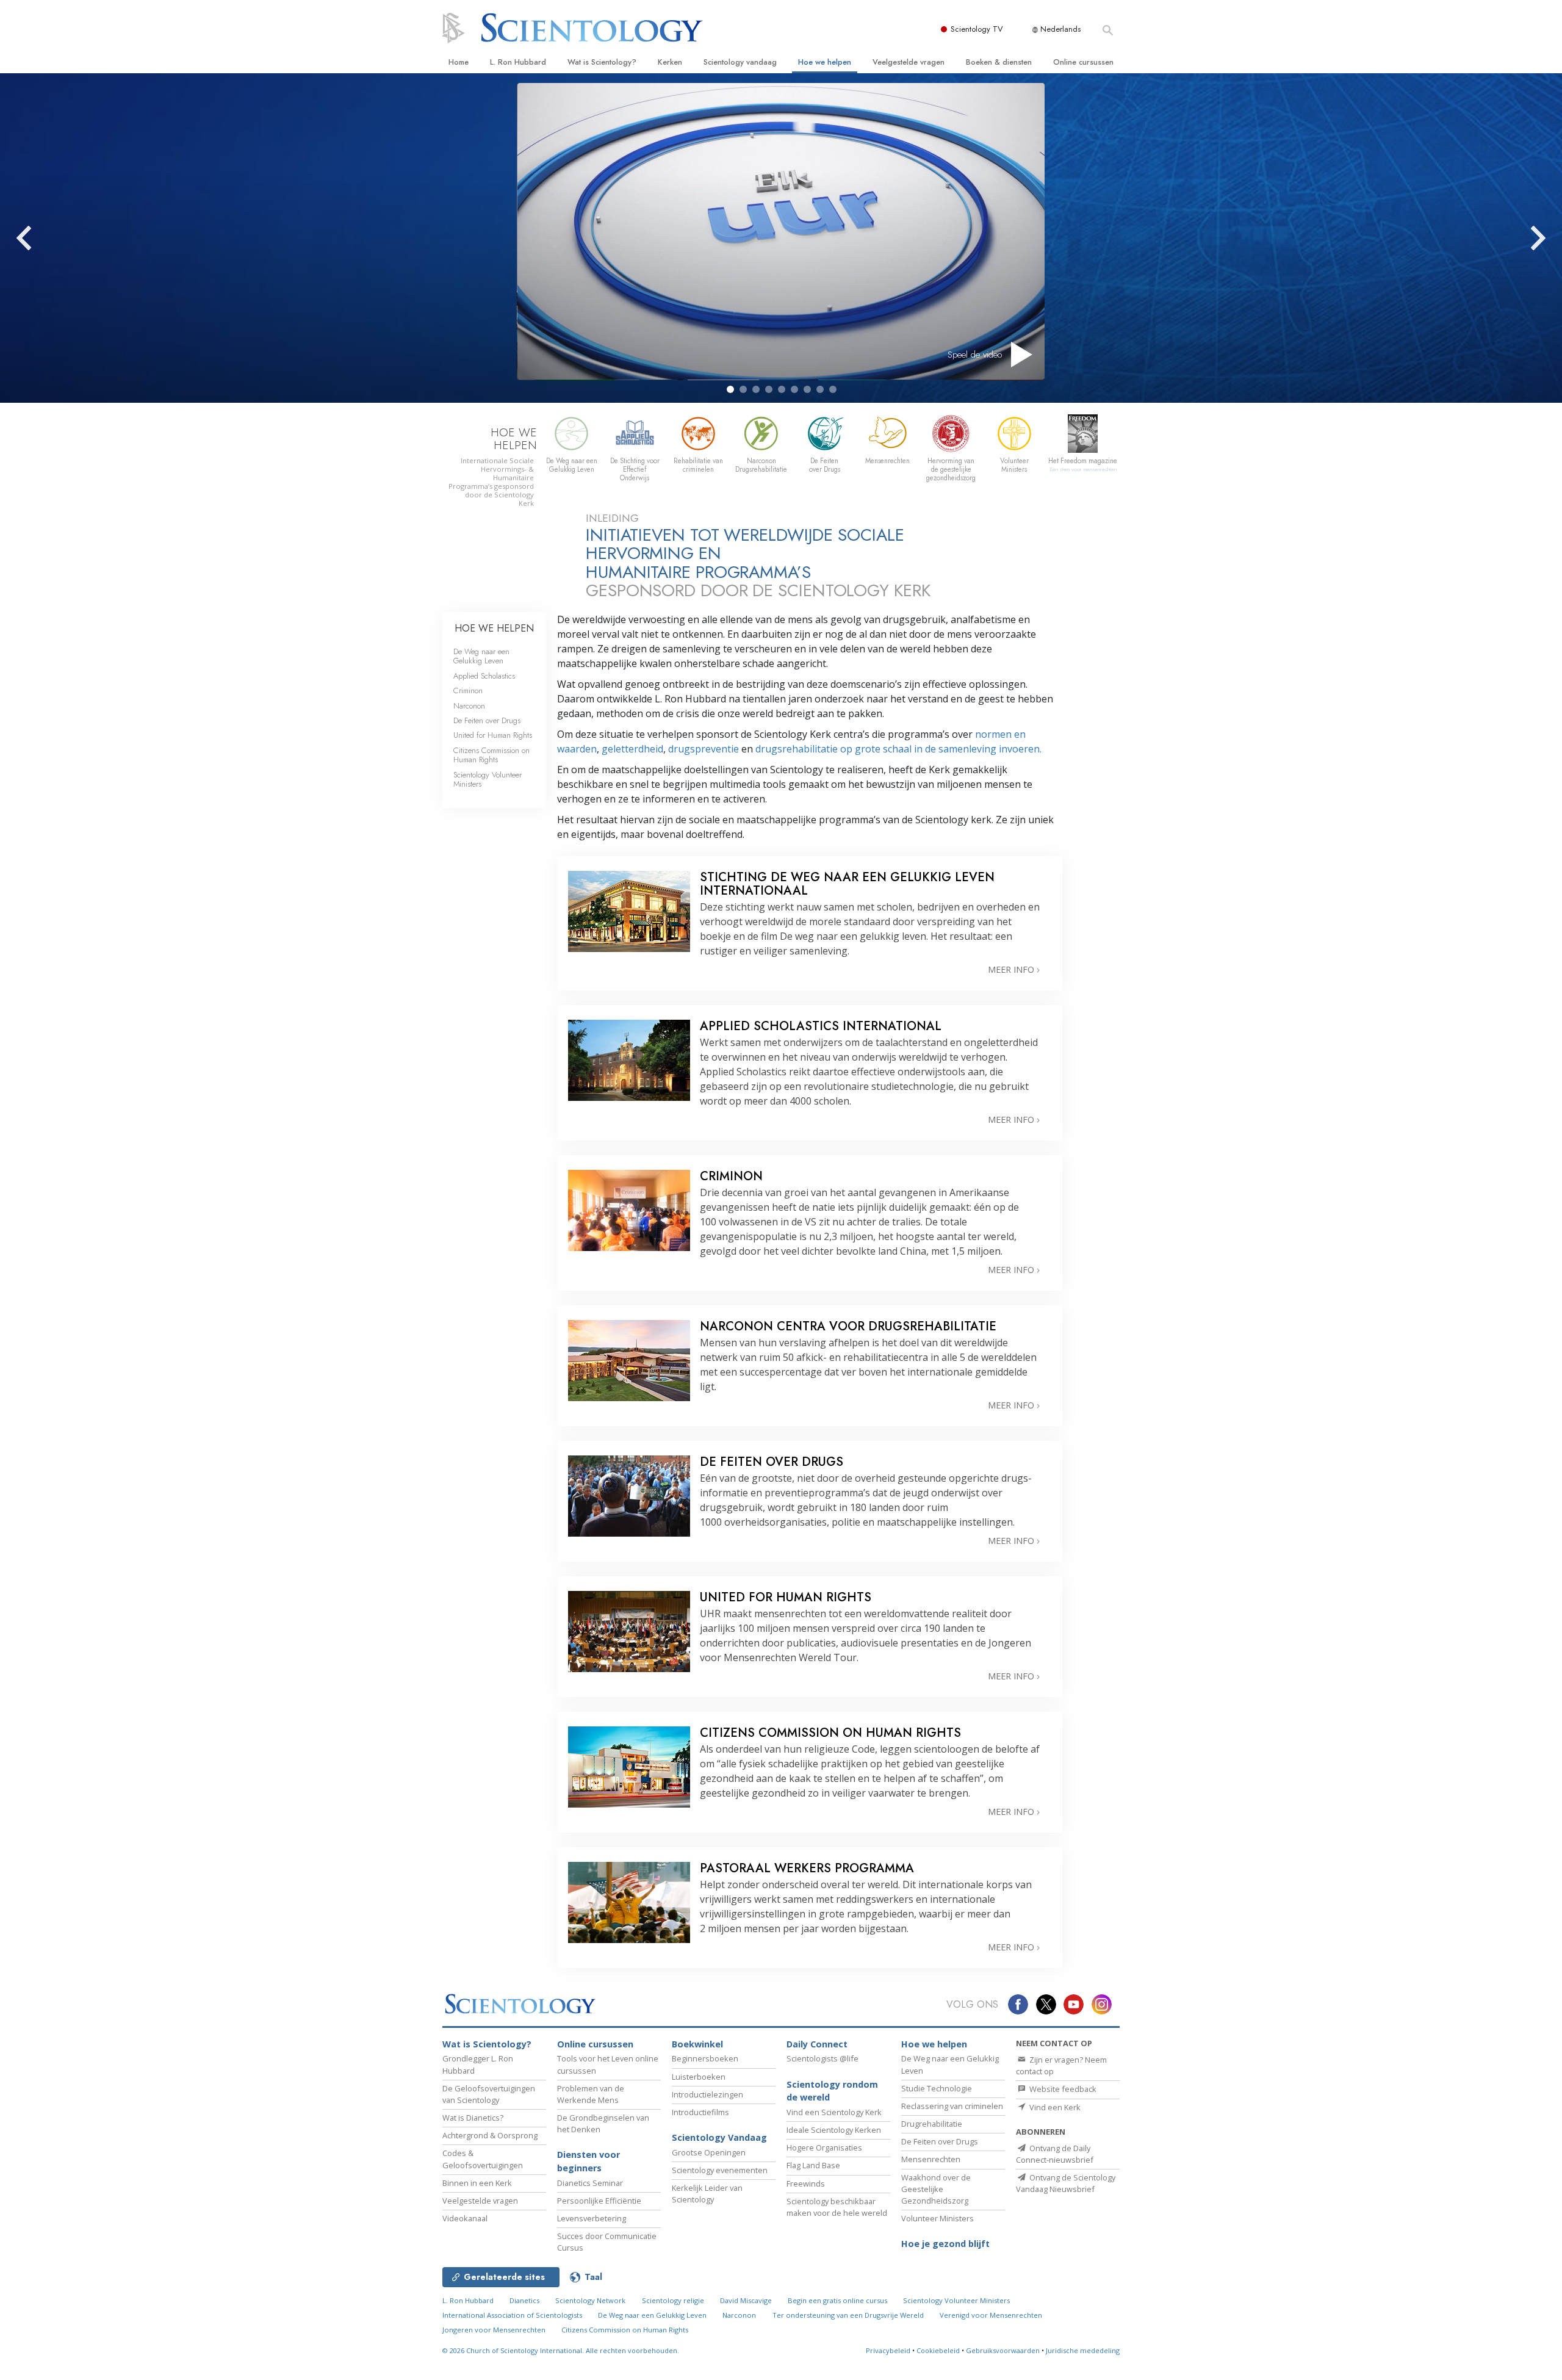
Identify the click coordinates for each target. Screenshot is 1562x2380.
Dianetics (524, 2300)
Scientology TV (977, 29)
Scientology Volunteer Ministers (488, 779)
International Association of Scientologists (512, 2315)
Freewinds (806, 2183)
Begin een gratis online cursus (837, 2300)
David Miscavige (746, 2300)
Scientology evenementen (720, 2170)
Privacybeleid (888, 2350)
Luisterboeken (699, 2077)
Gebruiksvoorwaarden (1003, 2350)
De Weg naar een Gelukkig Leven (481, 656)
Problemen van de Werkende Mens (591, 2094)
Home (459, 62)
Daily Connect (817, 2044)
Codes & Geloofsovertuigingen (483, 2159)
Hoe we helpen (825, 62)
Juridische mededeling (1083, 2350)
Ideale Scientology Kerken (834, 2130)
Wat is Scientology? (602, 62)
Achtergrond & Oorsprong (490, 2135)
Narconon (469, 706)
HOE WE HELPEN (494, 628)
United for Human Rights (493, 735)
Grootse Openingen (709, 2152)
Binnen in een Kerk (477, 2183)
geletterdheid (631, 749)
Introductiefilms (700, 2112)
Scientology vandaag (740, 62)
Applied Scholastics (484, 676)
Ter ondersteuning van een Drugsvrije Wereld (848, 2315)
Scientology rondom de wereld (832, 2091)
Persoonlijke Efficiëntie (599, 2201)
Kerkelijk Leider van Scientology (707, 2194)
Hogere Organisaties (824, 2147)
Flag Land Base (813, 2165)
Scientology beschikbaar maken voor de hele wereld (837, 2207)
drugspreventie (705, 749)
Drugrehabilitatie (932, 2124)
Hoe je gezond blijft (945, 2244)
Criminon (468, 691)
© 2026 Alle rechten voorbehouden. (561, 2350)
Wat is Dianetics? (473, 2118)
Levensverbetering (592, 2218)
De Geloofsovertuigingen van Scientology (489, 2094)
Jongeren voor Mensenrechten (494, 2330)
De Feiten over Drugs (487, 720)
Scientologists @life (822, 2058)
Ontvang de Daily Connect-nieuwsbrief (1055, 2154)
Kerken (670, 62)
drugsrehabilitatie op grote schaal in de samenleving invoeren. (898, 749)
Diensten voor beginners (588, 2161)
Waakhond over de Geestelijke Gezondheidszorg (936, 2189)
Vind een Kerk (1054, 2107)
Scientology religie (673, 2300)
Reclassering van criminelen (952, 2106)
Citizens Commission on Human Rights (491, 755)
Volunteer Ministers (938, 2218)
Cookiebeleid (938, 2350)
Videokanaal (465, 2218)
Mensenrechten (931, 2159)
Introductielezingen (707, 2094)
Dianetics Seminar (590, 2183)
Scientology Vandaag (719, 2137)
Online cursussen (1083, 62)
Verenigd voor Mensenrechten (991, 2315)
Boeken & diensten (999, 62)
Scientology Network (590, 2300)
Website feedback (1062, 2089)
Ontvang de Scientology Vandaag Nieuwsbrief (1066, 2183)
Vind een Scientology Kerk (834, 2112)
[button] (730, 389)
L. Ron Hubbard (518, 62)
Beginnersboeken (705, 2058)
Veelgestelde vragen (909, 62)
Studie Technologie (937, 2088)
